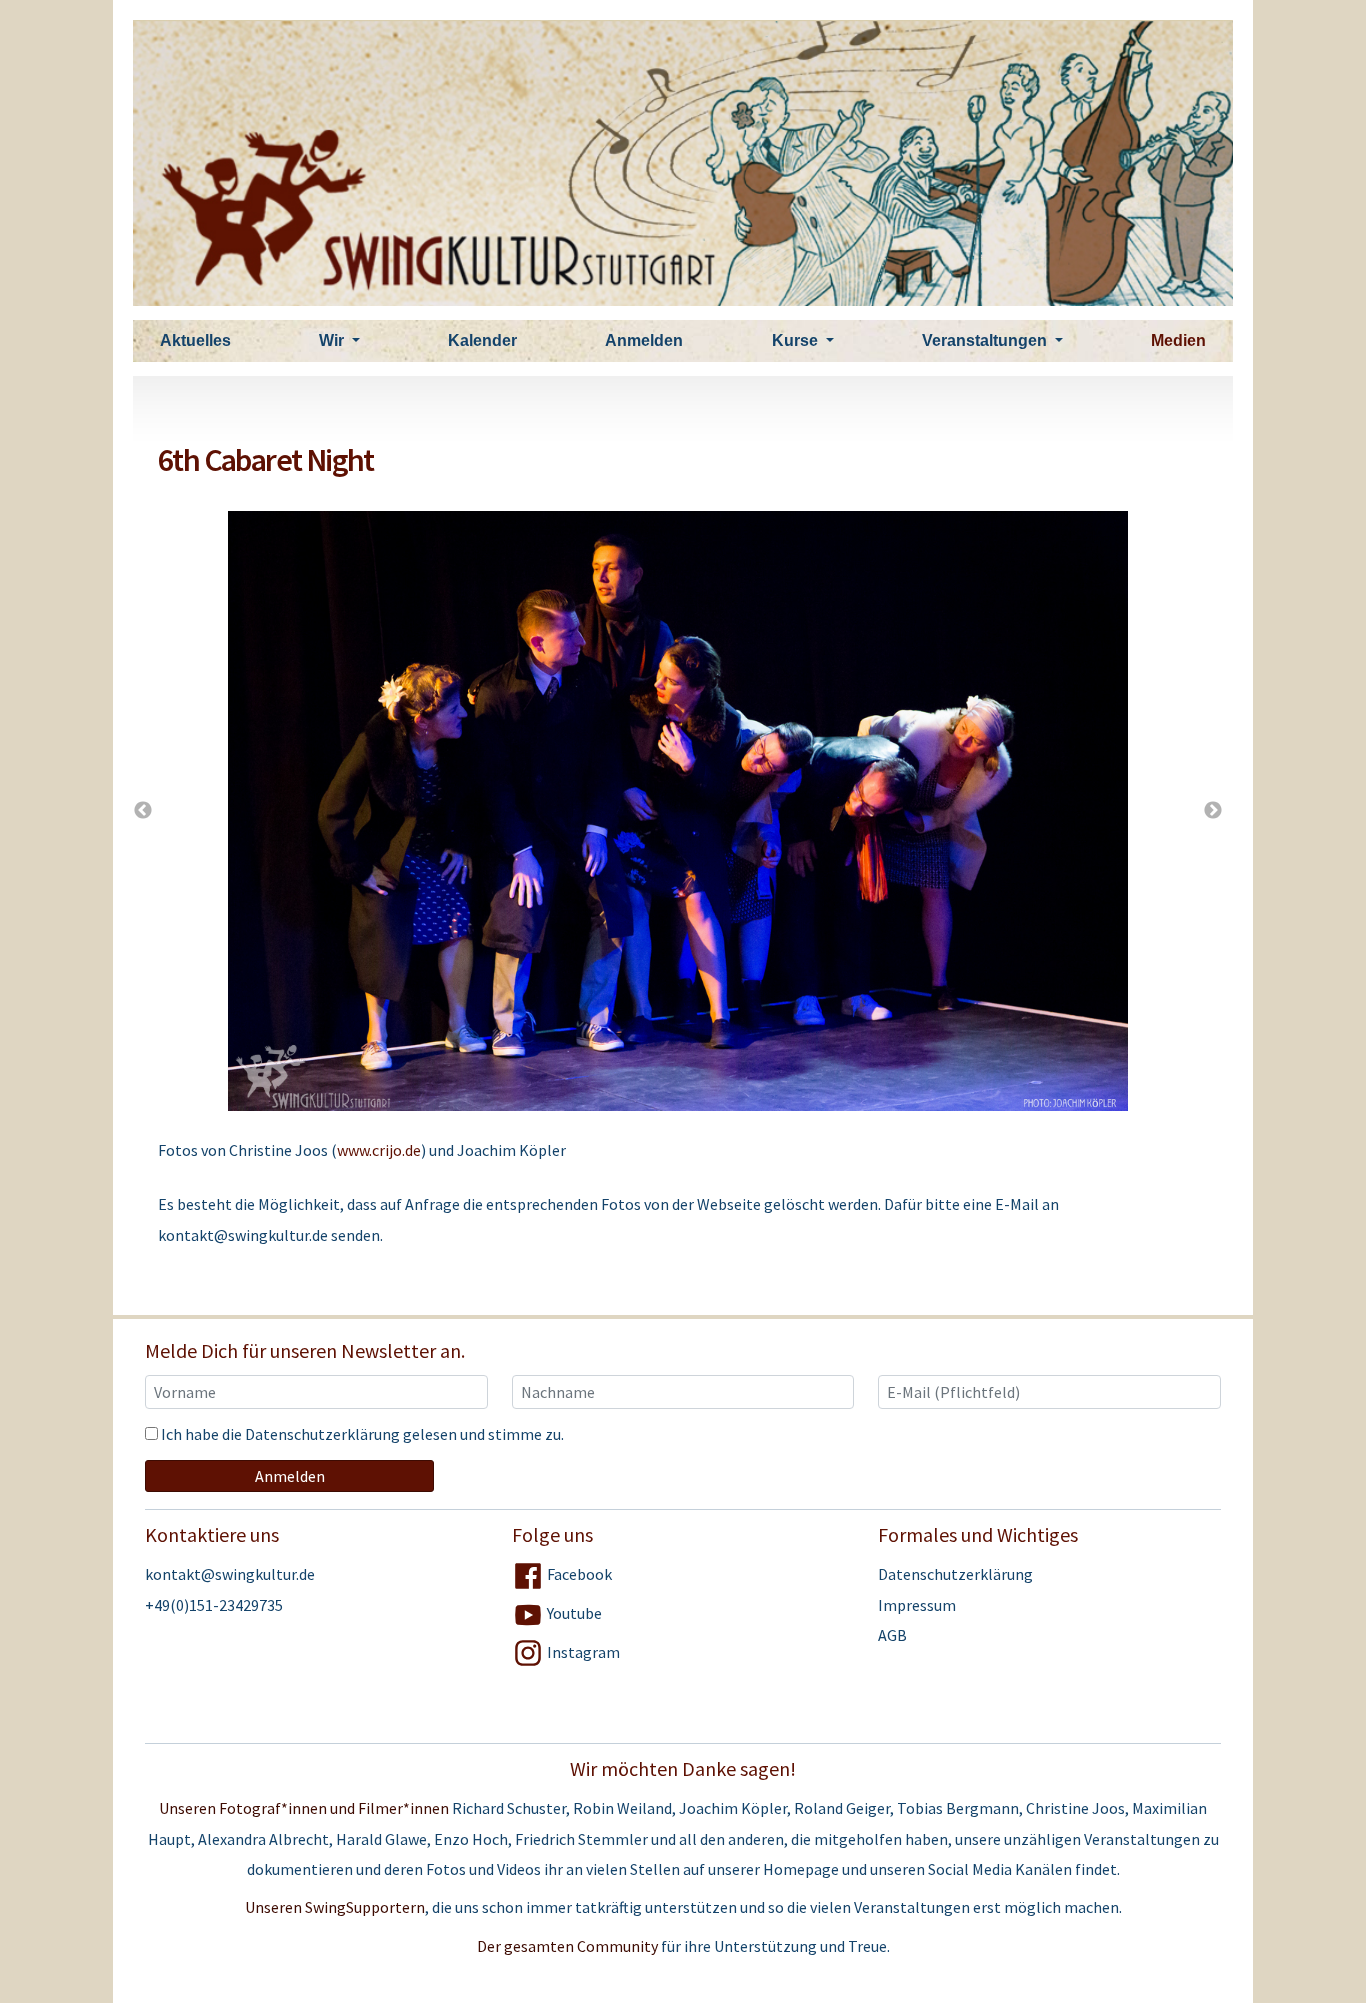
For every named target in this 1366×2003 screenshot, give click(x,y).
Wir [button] (333, 340)
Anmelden (644, 340)
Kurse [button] (797, 340)
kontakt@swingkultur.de (230, 1574)
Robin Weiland (622, 1808)
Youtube (573, 1613)
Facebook (578, 1574)
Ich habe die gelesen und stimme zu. (361, 1434)
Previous (143, 811)
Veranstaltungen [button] (986, 340)
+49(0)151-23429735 (214, 1605)
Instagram (582, 1652)
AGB (892, 1635)
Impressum (917, 1605)
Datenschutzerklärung (322, 1434)
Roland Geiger (842, 1808)
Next (1213, 811)
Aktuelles (195, 340)
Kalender (482, 340)
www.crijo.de (379, 1150)
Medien (1178, 340)
